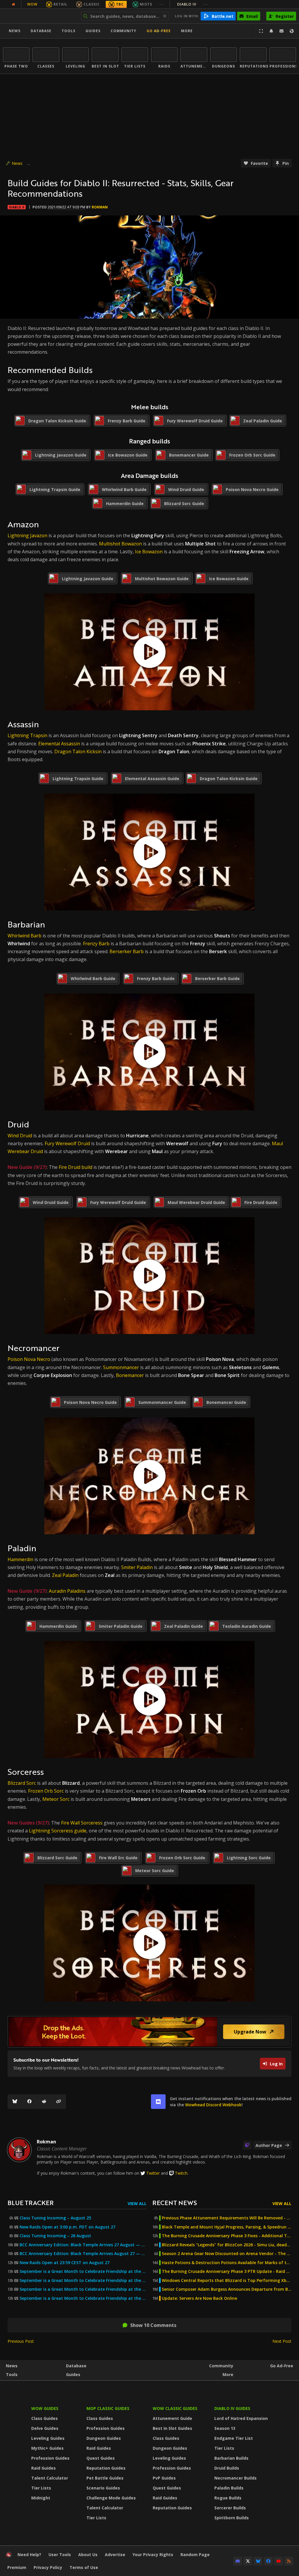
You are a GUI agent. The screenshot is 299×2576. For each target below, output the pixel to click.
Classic (92, 4)
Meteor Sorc (56, 1799)
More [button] (187, 31)
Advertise (115, 2555)
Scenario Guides (103, 2488)
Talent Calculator (50, 2478)
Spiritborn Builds (232, 2518)
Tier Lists (41, 2488)
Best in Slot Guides (172, 2428)
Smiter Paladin (137, 1567)
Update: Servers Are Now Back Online (199, 2298)
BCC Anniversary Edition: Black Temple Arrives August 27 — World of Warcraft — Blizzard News (83, 2254)
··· (162, 4)
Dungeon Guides (104, 2438)
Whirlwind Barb (25, 936)
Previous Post (21, 2341)
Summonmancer (122, 1367)
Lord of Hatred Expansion (241, 2418)
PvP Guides (164, 2478)
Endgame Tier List (234, 2438)
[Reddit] (44, 2102)
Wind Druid (20, 1136)
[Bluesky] (15, 2102)
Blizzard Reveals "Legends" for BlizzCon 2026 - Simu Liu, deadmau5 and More (227, 2245)
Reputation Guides (106, 2468)
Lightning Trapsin (27, 735)
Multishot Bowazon (120, 544)
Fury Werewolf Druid (67, 1143)
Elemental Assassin (59, 744)
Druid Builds (227, 2468)
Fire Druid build (75, 1167)
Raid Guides (44, 2468)
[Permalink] (59, 2102)
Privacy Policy (48, 2567)
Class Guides (45, 2418)
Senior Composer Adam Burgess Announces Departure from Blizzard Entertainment (227, 2289)
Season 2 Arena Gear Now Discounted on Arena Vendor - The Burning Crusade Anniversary (227, 2254)
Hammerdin (20, 1559)
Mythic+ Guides (47, 2448)
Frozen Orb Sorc (46, 1791)
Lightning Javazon (27, 535)
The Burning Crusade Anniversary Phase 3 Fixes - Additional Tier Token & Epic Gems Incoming (227, 2236)
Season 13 (225, 2428)
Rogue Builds (228, 2498)
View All (137, 2203)
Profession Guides (50, 2458)
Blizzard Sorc (22, 1783)
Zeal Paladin (65, 1575)
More (228, 2374)
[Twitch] (247, 2145)
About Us (88, 2555)
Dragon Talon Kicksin (78, 751)
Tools (12, 2374)
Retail (60, 4)
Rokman (100, 207)
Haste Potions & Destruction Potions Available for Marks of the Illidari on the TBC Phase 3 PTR (227, 2263)
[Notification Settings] (271, 31)
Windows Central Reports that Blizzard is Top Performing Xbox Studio (227, 2280)
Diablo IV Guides (232, 2408)
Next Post (282, 2341)
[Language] (292, 31)
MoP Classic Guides (108, 2408)
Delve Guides (45, 2428)
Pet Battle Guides (105, 2478)
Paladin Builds (229, 2488)
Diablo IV (193, 4)
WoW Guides (45, 2408)
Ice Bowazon (149, 552)
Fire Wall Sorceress (82, 1823)
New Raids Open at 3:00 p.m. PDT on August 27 (67, 2227)
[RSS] (289, 2561)
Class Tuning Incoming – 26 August (55, 2236)
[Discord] (238, 2561)
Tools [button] (68, 31)
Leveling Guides (48, 2438)
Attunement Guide (172, 2418)
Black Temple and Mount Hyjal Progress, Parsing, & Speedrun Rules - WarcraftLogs (227, 2227)
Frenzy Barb (96, 944)
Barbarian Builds (231, 2458)
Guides (93, 31)
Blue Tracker (31, 2203)
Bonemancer (130, 1375)
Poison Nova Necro (29, 1359)
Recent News (175, 2203)
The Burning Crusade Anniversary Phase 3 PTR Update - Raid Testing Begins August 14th (227, 2271)
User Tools (60, 2555)
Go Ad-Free (159, 31)
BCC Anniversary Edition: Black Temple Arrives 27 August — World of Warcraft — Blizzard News (83, 2245)
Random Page (195, 2555)
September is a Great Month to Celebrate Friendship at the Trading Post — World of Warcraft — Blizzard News (83, 2289)
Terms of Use (84, 2567)
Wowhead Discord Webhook (213, 2105)
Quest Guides (101, 2458)
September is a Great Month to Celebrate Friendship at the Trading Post (83, 2271)
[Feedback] (281, 31)
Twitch (181, 2173)
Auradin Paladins (67, 1591)
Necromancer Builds (235, 2478)
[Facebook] (29, 2102)
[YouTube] (279, 2561)
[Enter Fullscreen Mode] (261, 31)
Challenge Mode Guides (111, 2498)
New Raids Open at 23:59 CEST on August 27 (65, 2263)
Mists (146, 4)
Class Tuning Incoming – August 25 (55, 2218)
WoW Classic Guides (175, 2408)
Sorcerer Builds (230, 2508)
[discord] (158, 2102)
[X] (248, 2561)
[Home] (39, 16)
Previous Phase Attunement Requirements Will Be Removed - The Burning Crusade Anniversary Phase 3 (227, 2218)
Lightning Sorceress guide (58, 1831)
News (15, 31)
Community (124, 31)
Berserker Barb (127, 951)
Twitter (153, 2173)
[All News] (13, 4)
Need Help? (29, 2555)
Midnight (41, 2498)
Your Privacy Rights (153, 2555)
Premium (17, 2567)
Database (41, 31)
